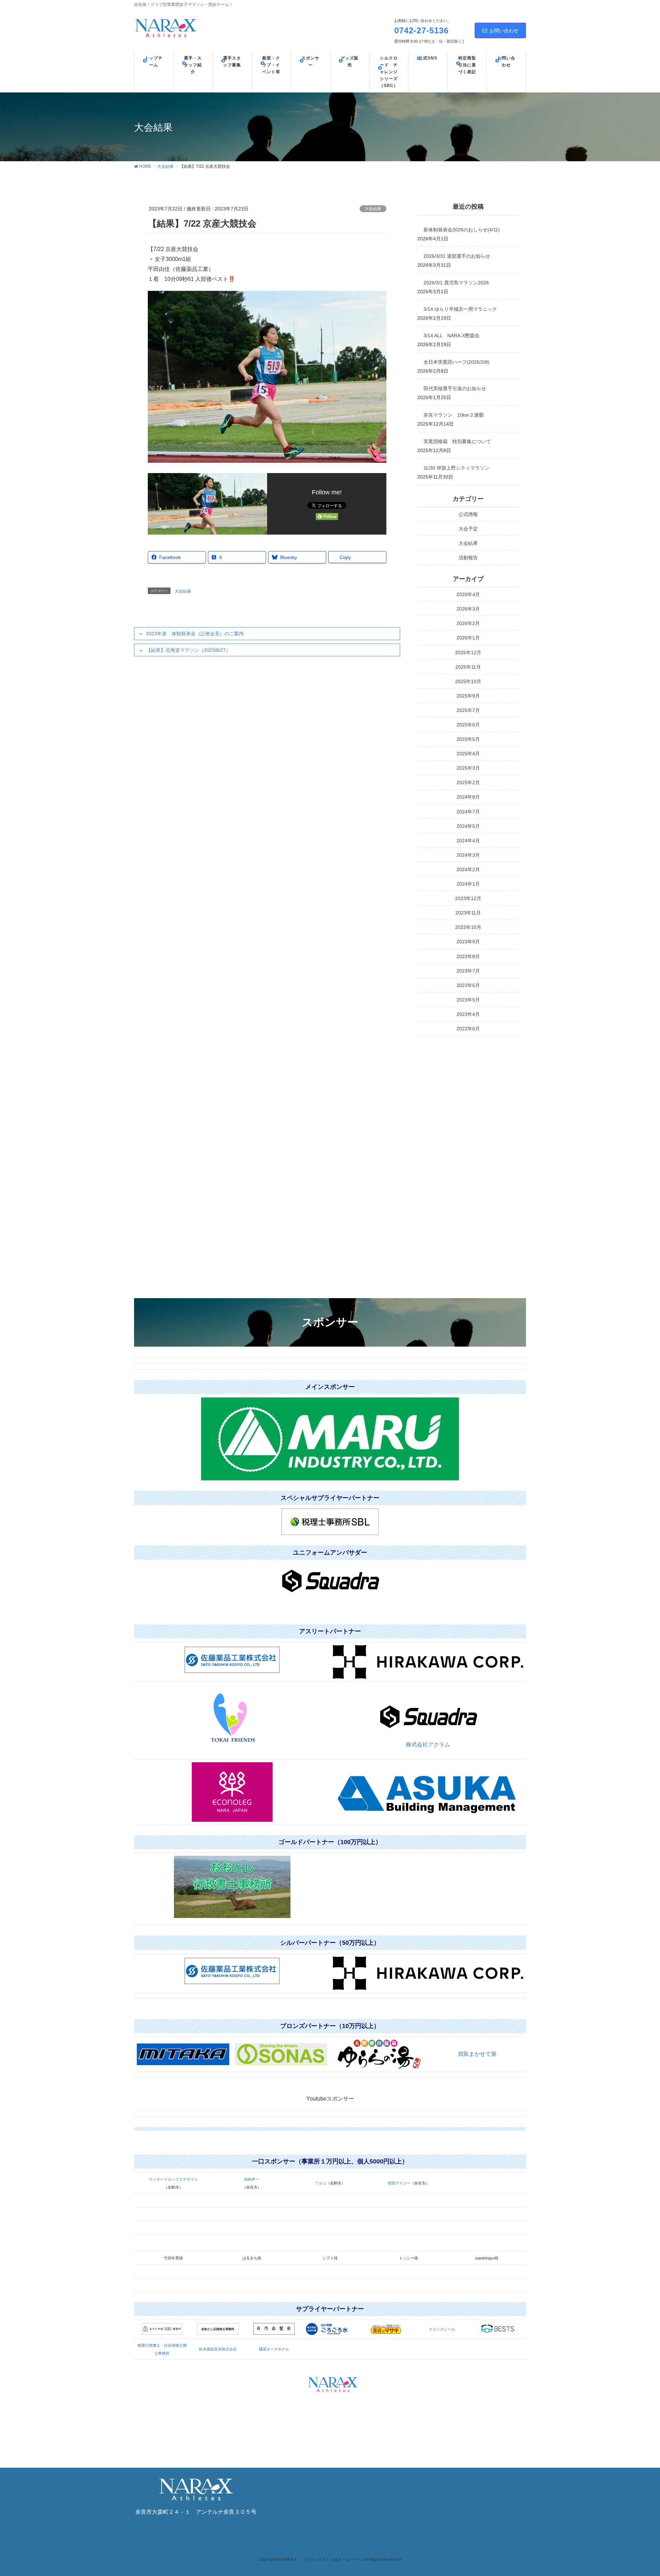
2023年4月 (468, 1014)
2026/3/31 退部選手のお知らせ (457, 256)
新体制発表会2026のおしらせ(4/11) (462, 230)
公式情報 (468, 514)
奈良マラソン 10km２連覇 (454, 415)
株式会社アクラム (428, 1745)
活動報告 (468, 558)
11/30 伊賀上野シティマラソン (456, 468)
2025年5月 (468, 739)
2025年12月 (468, 653)
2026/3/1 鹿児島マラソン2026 (456, 283)
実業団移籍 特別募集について (457, 441)
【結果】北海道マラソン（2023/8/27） (188, 650)
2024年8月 (468, 797)
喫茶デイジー (399, 2183)
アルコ (321, 2183)
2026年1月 (468, 638)
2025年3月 (468, 768)
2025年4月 (468, 754)
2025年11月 (468, 667)
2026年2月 (468, 623)
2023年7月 (468, 971)
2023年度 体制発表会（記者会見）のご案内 (195, 634)
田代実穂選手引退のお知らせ (455, 388)
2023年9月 (468, 942)
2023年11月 (468, 913)
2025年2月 (468, 782)
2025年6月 (468, 725)
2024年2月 (468, 869)
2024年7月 (468, 812)
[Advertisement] (468, 1148)
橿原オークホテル (274, 2349)
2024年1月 (468, 884)
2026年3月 (468, 609)
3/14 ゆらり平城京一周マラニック (460, 309)
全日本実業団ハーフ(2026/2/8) (456, 362)
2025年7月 (468, 710)
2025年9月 (468, 696)
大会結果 (373, 209)
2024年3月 (468, 855)
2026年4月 (468, 594)
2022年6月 (468, 1029)
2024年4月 (468, 841)
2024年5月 (468, 826)
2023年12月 (468, 898)
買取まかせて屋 (477, 2054)
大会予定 (468, 529)
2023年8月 (468, 956)
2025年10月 (468, 681)
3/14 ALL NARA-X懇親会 (452, 336)
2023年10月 (468, 927)
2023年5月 (468, 1000)
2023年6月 (468, 985)
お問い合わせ (504, 31)
